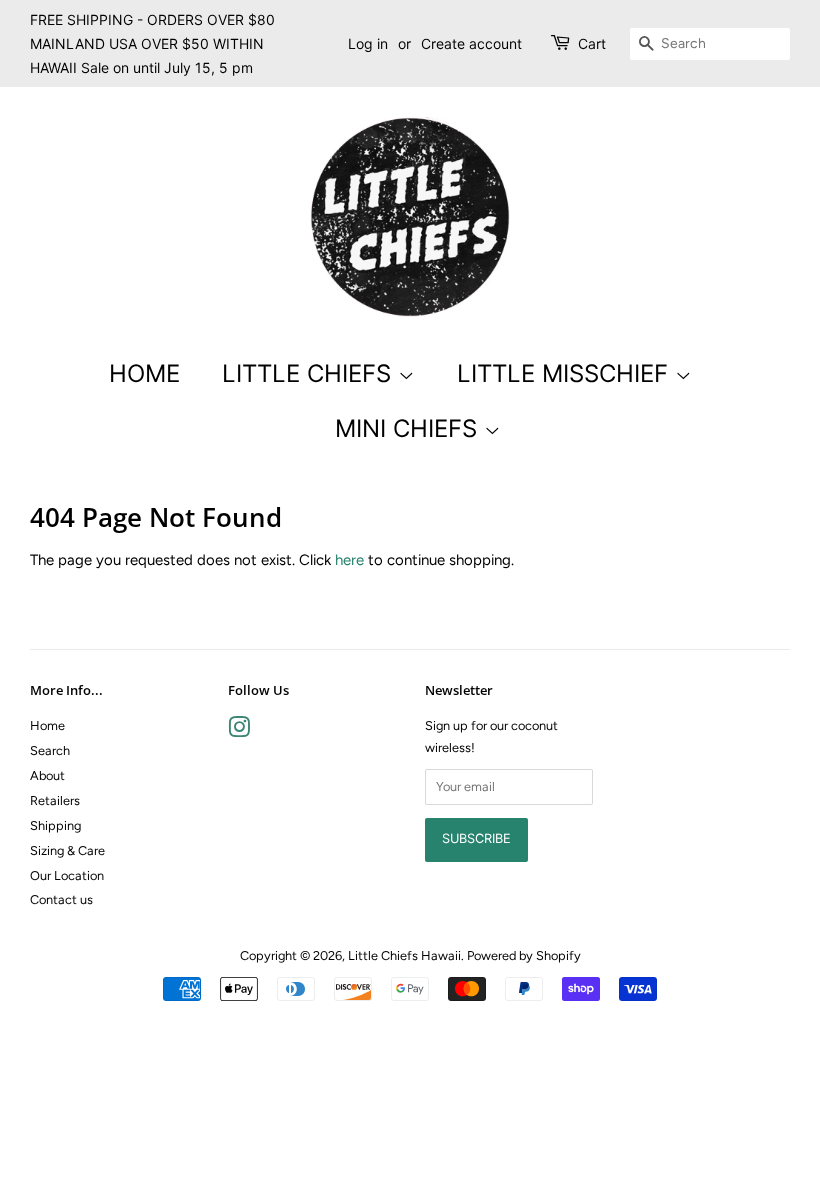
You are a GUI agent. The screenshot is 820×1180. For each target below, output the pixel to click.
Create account (471, 43)
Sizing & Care (67, 850)
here (349, 560)
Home (144, 373)
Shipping (55, 825)
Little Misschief (566, 373)
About (47, 775)
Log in (368, 43)
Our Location (67, 875)
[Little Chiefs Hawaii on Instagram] (239, 731)
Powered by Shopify (524, 955)
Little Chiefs (310, 373)
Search (50, 750)
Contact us (61, 899)
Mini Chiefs (409, 428)
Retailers (55, 800)
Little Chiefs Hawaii (404, 955)
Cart (592, 43)
